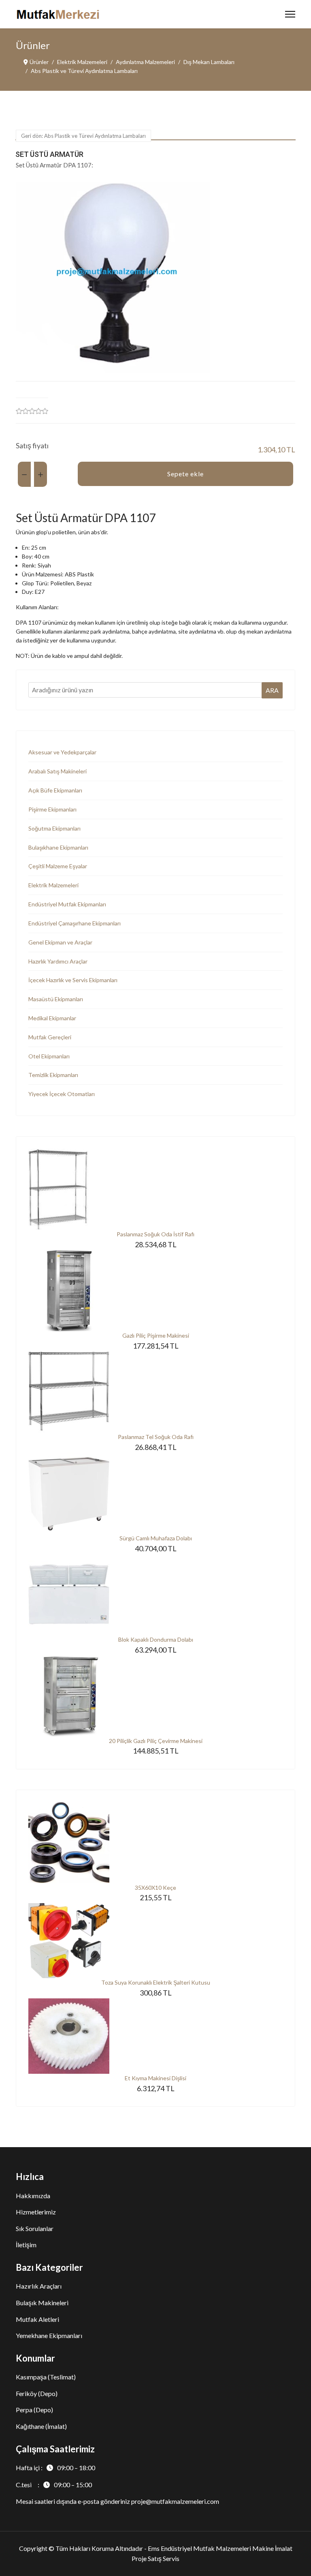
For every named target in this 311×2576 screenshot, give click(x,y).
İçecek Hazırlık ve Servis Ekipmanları (73, 980)
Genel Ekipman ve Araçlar (60, 942)
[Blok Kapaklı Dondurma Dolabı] (155, 1595)
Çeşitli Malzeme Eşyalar (58, 866)
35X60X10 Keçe (155, 1888)
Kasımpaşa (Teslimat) (46, 2377)
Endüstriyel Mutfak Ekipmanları (67, 904)
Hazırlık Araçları (39, 2286)
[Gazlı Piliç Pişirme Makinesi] (155, 1291)
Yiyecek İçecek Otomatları (62, 1094)
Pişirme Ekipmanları (52, 809)
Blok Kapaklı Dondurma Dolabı (156, 1639)
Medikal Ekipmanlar (52, 1018)
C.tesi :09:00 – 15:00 (54, 2485)
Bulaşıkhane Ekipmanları (58, 847)
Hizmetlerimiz (36, 2212)
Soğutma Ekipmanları (54, 828)
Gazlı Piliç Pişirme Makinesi (156, 1335)
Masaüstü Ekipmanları (56, 999)
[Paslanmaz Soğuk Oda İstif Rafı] (155, 1189)
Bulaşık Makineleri (42, 2303)
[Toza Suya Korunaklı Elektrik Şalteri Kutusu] (155, 1941)
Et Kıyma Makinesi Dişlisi (155, 2078)
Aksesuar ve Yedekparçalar (62, 752)
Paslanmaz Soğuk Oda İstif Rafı (155, 1234)
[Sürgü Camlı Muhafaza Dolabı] (155, 1493)
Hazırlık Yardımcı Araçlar (58, 961)
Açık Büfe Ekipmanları (55, 790)
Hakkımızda (33, 2196)
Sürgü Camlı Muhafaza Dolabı (156, 1538)
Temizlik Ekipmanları (53, 1075)
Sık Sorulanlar (35, 2228)
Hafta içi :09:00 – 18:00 (55, 2468)
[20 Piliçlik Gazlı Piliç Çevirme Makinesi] (155, 1696)
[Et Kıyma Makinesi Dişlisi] (155, 2036)
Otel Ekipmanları (49, 1056)
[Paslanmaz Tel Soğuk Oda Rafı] (155, 1392)
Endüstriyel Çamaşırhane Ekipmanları (75, 923)
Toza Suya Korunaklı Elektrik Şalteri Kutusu (156, 1982)
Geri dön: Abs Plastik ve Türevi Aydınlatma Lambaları (83, 136)
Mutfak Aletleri (37, 2319)
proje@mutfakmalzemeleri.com (175, 2501)
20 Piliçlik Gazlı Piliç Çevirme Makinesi (156, 1741)
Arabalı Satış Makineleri (58, 771)
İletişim (26, 2245)
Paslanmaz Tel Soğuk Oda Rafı (156, 1437)
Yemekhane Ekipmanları (49, 2335)
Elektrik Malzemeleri (53, 885)
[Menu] (290, 14)
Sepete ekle (185, 474)
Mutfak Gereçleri (50, 1037)
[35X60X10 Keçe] (155, 1843)
